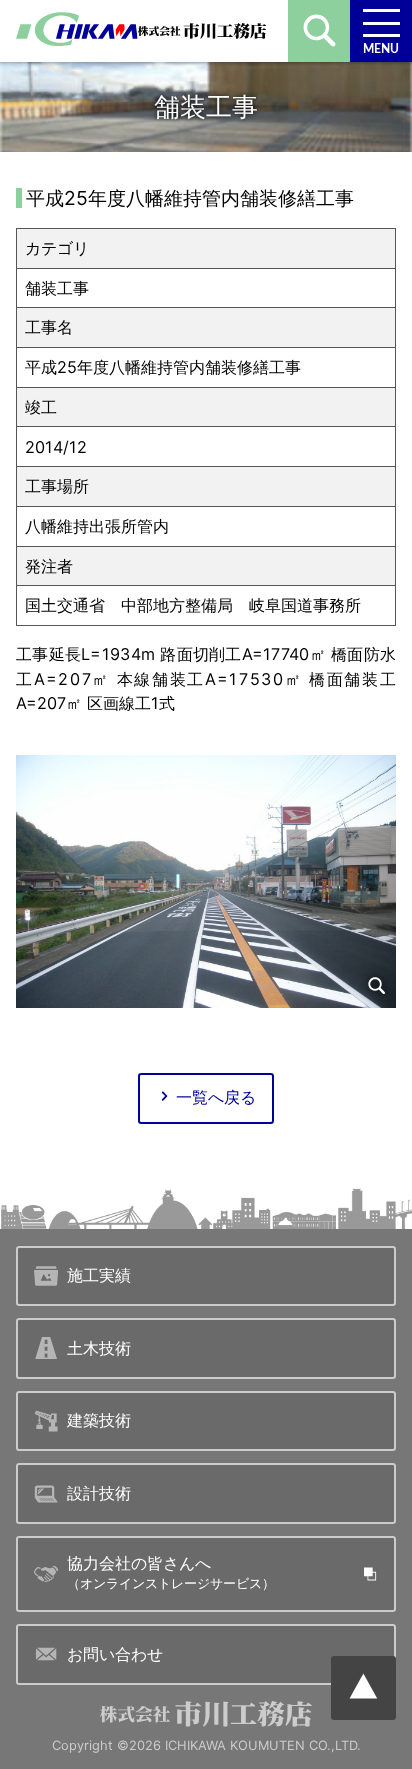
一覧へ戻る (216, 1097)
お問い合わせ (115, 1654)
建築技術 (99, 1420)
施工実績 (99, 1275)
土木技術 (99, 1348)
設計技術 (99, 1493)
